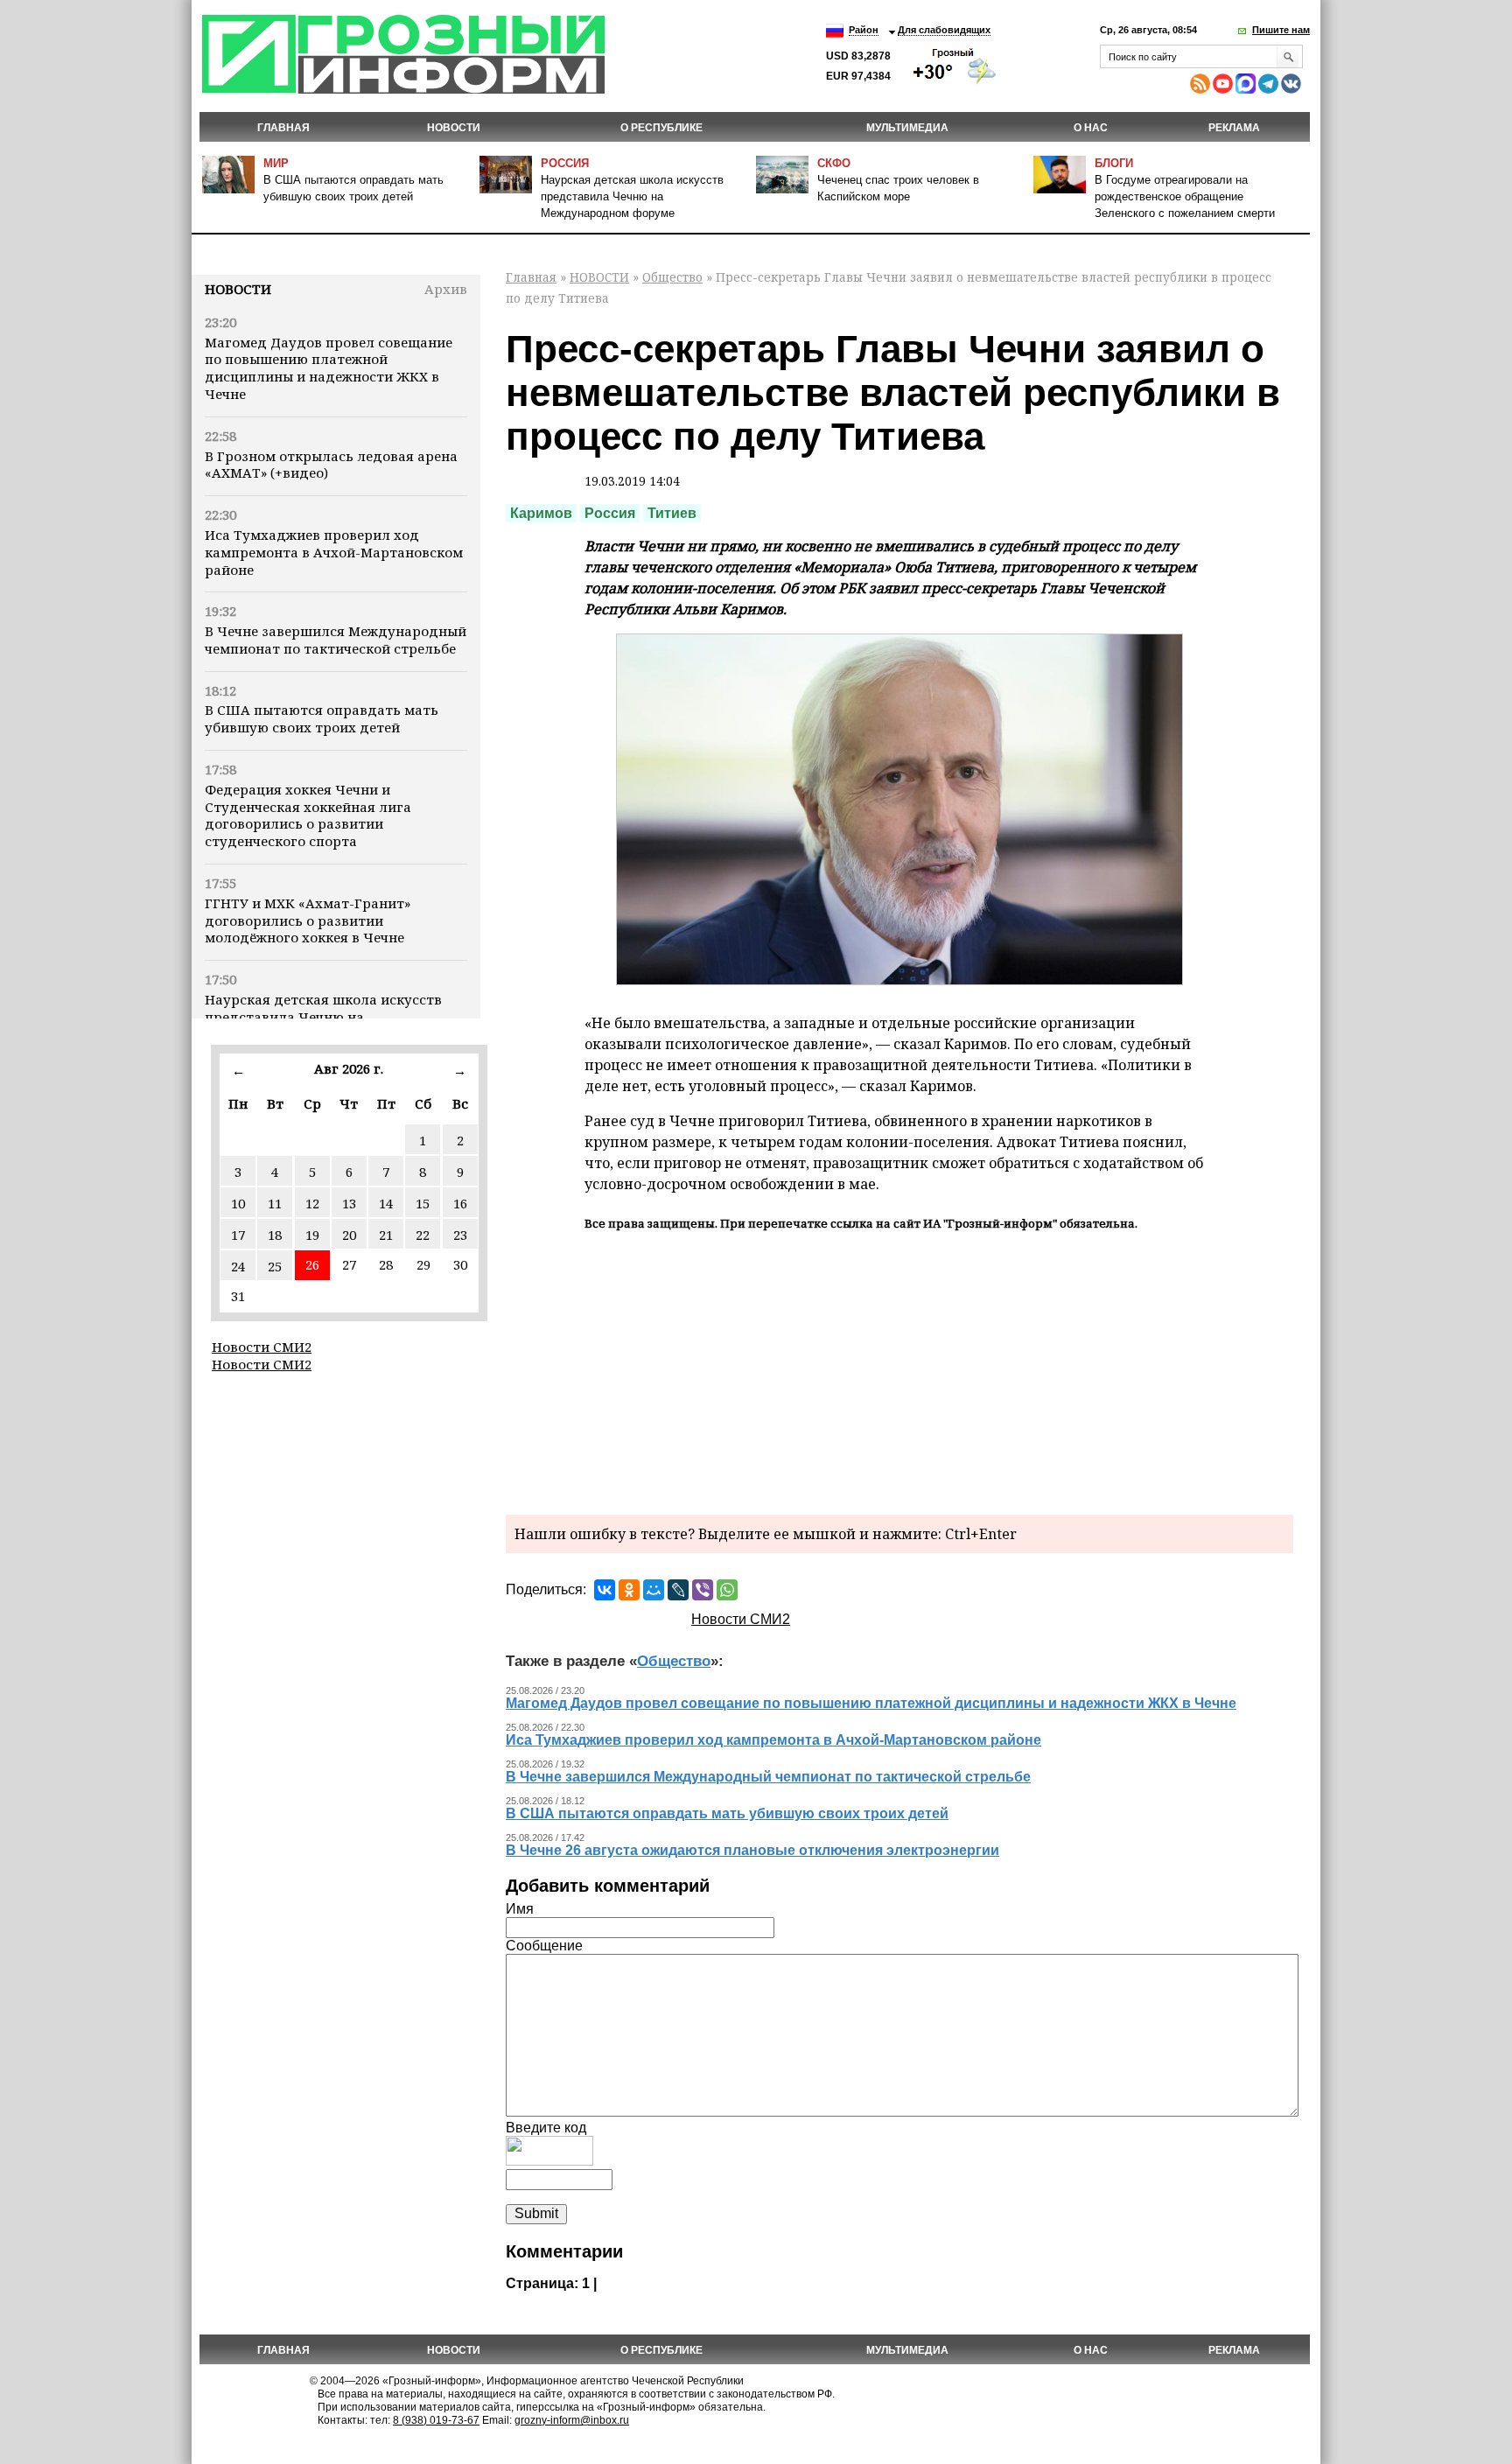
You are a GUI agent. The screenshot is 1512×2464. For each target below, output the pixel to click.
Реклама (1234, 128)
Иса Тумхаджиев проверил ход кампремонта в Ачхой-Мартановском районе (334, 552)
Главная (283, 128)
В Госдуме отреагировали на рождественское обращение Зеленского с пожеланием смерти (1185, 196)
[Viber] (703, 1590)
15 (423, 1203)
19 (312, 1235)
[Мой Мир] (654, 1590)
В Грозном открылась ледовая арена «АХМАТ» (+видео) (331, 465)
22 (423, 1235)
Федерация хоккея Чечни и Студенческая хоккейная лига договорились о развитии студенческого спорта (308, 815)
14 (386, 1203)
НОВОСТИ (454, 128)
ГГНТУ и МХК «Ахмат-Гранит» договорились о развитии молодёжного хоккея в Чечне (308, 920)
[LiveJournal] (678, 1590)
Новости (238, 289)
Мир (276, 163)
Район (864, 30)
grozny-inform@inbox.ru (572, 2420)
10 (238, 1203)
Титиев (672, 513)
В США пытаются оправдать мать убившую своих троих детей (322, 718)
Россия (565, 163)
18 (275, 1235)
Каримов (541, 513)
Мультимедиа (907, 128)
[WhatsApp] (727, 1590)
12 (312, 1203)
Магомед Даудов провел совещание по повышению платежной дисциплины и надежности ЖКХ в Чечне (329, 368)
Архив (446, 289)
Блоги (1114, 163)
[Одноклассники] (629, 1590)
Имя (520, 1909)
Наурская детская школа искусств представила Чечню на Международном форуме (632, 196)
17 (238, 1235)
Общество (672, 277)
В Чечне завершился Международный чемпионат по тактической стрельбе (336, 640)
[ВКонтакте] (605, 1590)
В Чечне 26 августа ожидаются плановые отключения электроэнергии (752, 1850)
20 (349, 1235)
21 (386, 1235)
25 (275, 1266)
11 (275, 1203)
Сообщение (544, 1946)
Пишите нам (1281, 30)
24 (238, 1266)
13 (349, 1203)
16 (460, 1203)
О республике (661, 128)
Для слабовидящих (944, 30)
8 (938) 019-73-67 (436, 2420)
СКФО (834, 163)
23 (460, 1235)
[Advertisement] (899, 1370)
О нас (1091, 128)
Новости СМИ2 (262, 1347)
